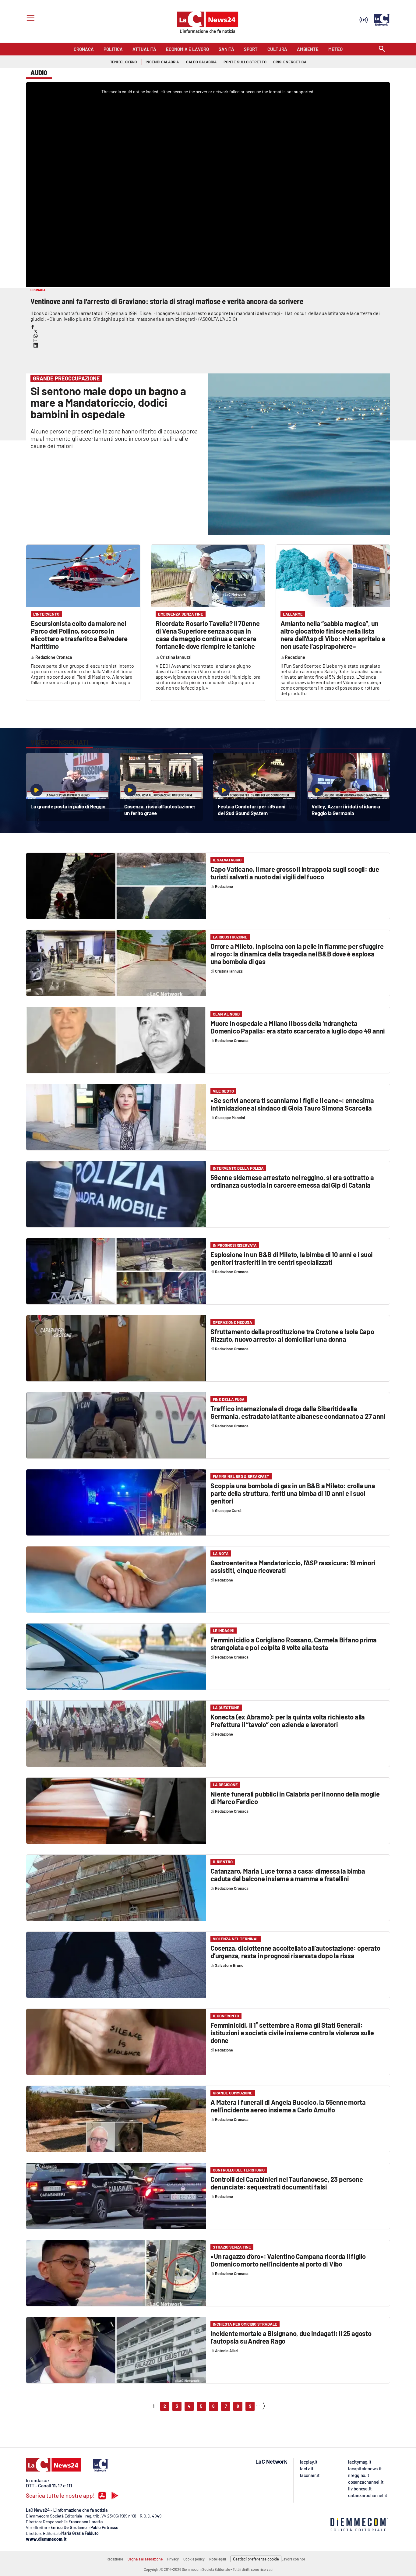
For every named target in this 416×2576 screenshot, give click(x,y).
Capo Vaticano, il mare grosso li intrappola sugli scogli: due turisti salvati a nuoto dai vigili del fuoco (295, 873)
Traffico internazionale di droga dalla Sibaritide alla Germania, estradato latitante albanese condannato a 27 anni (298, 1412)
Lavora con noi (293, 2559)
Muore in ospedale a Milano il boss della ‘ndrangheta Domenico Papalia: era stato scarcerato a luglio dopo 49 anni (298, 1027)
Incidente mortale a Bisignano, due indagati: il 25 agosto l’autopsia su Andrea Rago (291, 2337)
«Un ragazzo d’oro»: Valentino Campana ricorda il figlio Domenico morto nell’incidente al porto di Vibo (288, 2260)
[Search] (382, 49)
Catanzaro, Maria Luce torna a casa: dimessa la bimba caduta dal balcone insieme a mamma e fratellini (288, 1875)
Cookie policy (194, 2559)
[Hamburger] (29, 19)
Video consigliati (59, 742)
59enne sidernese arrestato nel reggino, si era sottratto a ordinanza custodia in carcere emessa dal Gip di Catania (292, 1181)
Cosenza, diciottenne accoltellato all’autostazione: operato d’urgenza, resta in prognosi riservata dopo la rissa (295, 1952)
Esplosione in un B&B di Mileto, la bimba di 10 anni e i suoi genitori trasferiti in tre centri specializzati (292, 1258)
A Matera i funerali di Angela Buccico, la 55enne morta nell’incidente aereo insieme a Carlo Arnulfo (288, 2106)
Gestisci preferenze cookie (256, 2559)
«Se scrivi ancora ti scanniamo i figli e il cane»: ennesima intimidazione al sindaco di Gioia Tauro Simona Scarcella (292, 1104)
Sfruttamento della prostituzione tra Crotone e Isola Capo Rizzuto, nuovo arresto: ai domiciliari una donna (292, 1335)
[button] (33, 327)
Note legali (218, 2559)
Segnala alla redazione (145, 2559)
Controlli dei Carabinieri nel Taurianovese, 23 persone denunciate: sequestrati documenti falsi (287, 2183)
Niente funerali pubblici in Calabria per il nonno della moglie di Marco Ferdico (295, 1798)
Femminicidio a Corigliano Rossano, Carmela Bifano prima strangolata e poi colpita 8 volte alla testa (294, 1643)
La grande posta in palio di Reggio (68, 806)
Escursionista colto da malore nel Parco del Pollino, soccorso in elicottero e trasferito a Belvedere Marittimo (79, 635)
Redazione (115, 2559)
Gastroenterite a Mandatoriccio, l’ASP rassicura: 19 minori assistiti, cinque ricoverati (293, 1566)
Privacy (173, 2559)
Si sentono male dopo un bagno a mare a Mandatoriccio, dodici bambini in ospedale (108, 402)
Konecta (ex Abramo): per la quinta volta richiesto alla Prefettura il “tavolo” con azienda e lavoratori (288, 1721)
